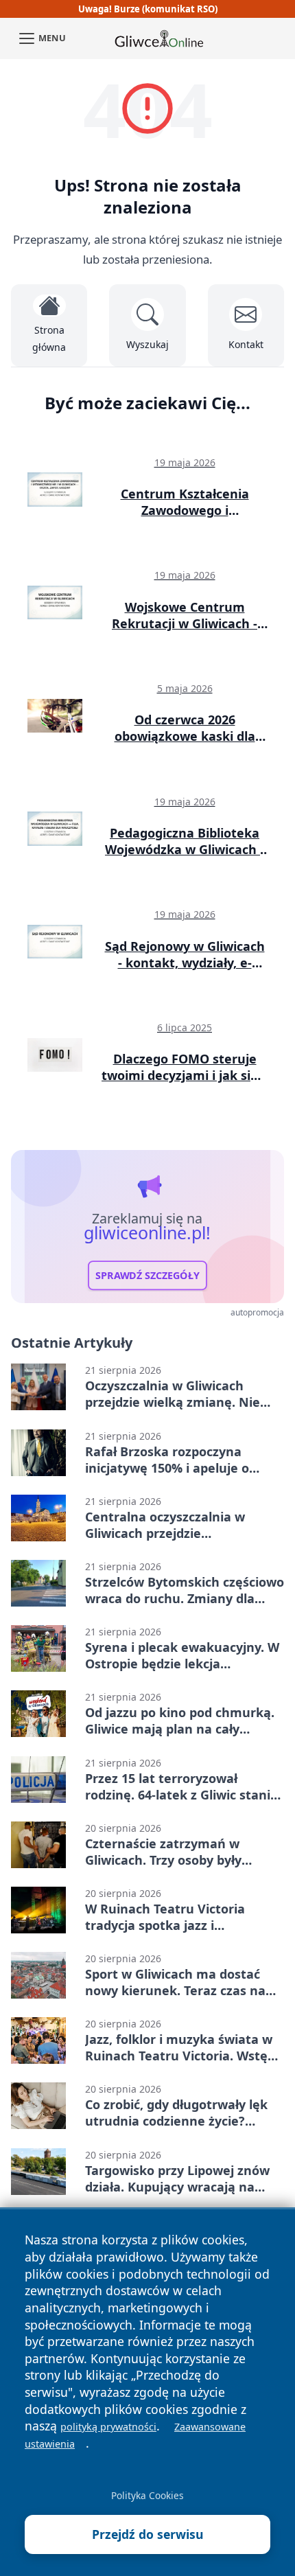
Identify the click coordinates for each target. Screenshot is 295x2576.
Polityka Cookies (147, 2495)
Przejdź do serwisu (148, 2534)
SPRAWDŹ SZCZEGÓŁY (147, 1275)
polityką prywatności (108, 2427)
